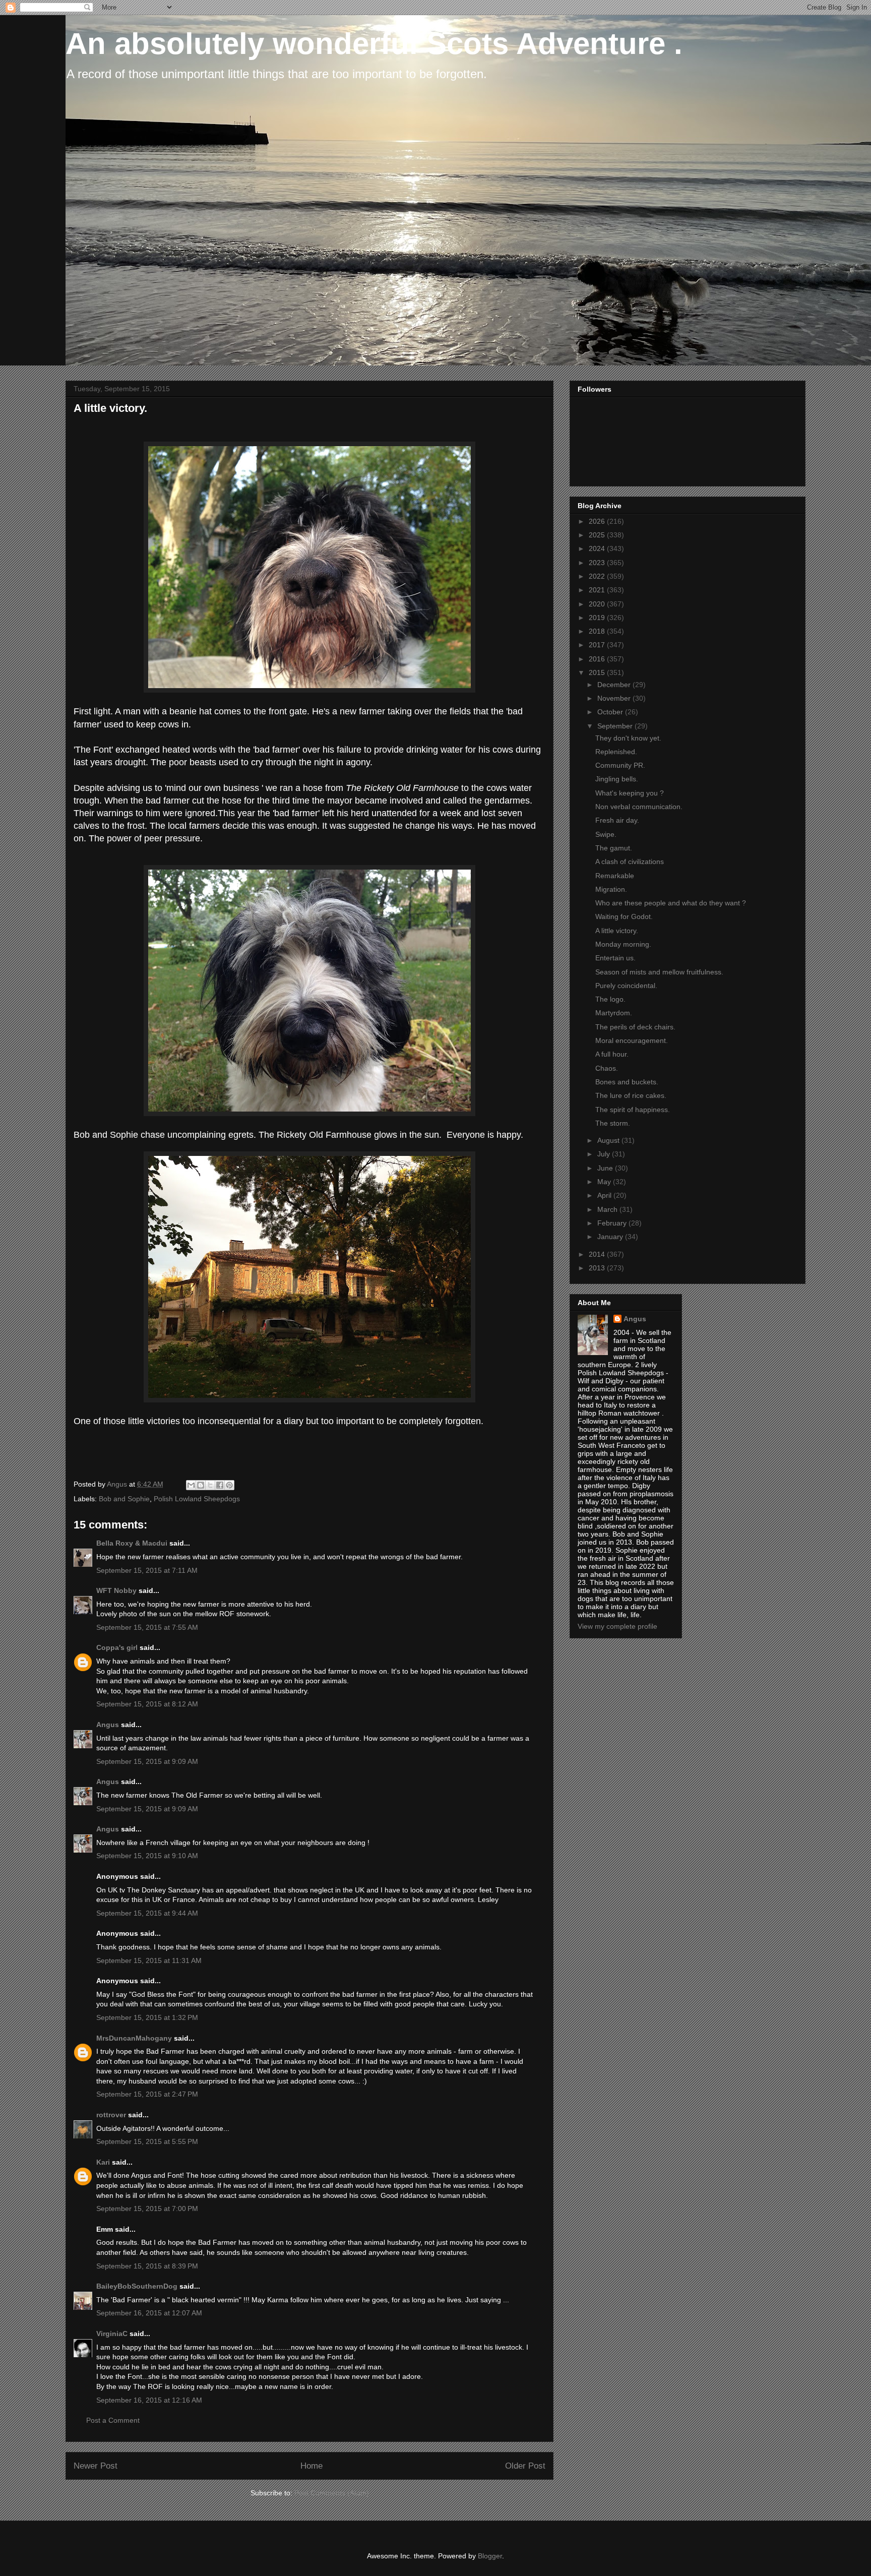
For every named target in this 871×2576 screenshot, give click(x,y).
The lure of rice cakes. (631, 1095)
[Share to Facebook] (220, 1485)
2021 (598, 590)
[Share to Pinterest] (229, 1485)
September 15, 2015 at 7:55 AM (147, 1627)
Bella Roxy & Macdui (132, 1543)
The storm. (613, 1123)
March (608, 1209)
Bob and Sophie (124, 1499)
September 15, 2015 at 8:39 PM (147, 2266)
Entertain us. (615, 958)
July (605, 1154)
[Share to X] (210, 1485)
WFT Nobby (116, 1590)
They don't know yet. (628, 738)
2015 (598, 672)
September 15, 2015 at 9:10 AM (147, 1856)
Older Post (525, 2466)
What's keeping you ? (630, 793)
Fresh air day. (617, 820)
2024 (598, 548)
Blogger (490, 2556)
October (611, 712)
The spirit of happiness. (633, 1110)
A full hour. (612, 1054)
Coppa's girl (117, 1647)
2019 (598, 618)
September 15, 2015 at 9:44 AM (147, 1913)
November (615, 698)
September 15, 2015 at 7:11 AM (147, 1570)
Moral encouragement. (632, 1040)
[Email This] (191, 1485)
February (613, 1223)
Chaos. (607, 1068)
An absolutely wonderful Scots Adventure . (374, 44)
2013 (598, 1268)
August (609, 1140)
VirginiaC (112, 2334)
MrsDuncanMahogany (134, 2038)
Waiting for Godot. (624, 916)
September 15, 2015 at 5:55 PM (147, 2141)
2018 (598, 631)
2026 (598, 521)
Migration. (611, 889)
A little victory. (617, 931)
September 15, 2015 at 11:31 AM (149, 1960)
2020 (598, 604)
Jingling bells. (617, 779)
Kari (103, 2162)
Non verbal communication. (639, 807)
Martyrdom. (614, 1013)
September (616, 726)
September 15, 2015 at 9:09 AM (147, 1761)
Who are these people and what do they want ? (671, 903)
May (605, 1182)
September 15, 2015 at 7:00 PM (147, 2209)
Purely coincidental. (626, 986)
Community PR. (620, 765)
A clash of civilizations (630, 862)
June (606, 1168)
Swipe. (606, 834)
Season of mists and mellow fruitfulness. (659, 972)
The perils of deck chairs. (635, 1027)
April (605, 1195)
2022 (598, 576)
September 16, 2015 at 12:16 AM (149, 2400)
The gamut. (614, 848)
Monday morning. (623, 944)
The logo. (610, 999)
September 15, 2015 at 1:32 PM (147, 2017)
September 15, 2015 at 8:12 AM (147, 1704)
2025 (598, 535)
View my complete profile (617, 1626)
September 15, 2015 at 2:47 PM (147, 2094)
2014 (598, 1254)
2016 (598, 659)
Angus (108, 1725)
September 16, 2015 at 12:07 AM (149, 2313)
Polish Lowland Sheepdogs (197, 1499)
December (615, 685)
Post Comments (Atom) (332, 2493)
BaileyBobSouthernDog (137, 2286)
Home (312, 2466)
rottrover (111, 2115)
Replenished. (616, 752)
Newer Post (96, 2466)
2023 (598, 563)
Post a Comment (113, 2420)
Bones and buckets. (627, 1082)
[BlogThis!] (201, 1485)
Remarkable (615, 876)
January (611, 1237)
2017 (598, 645)
